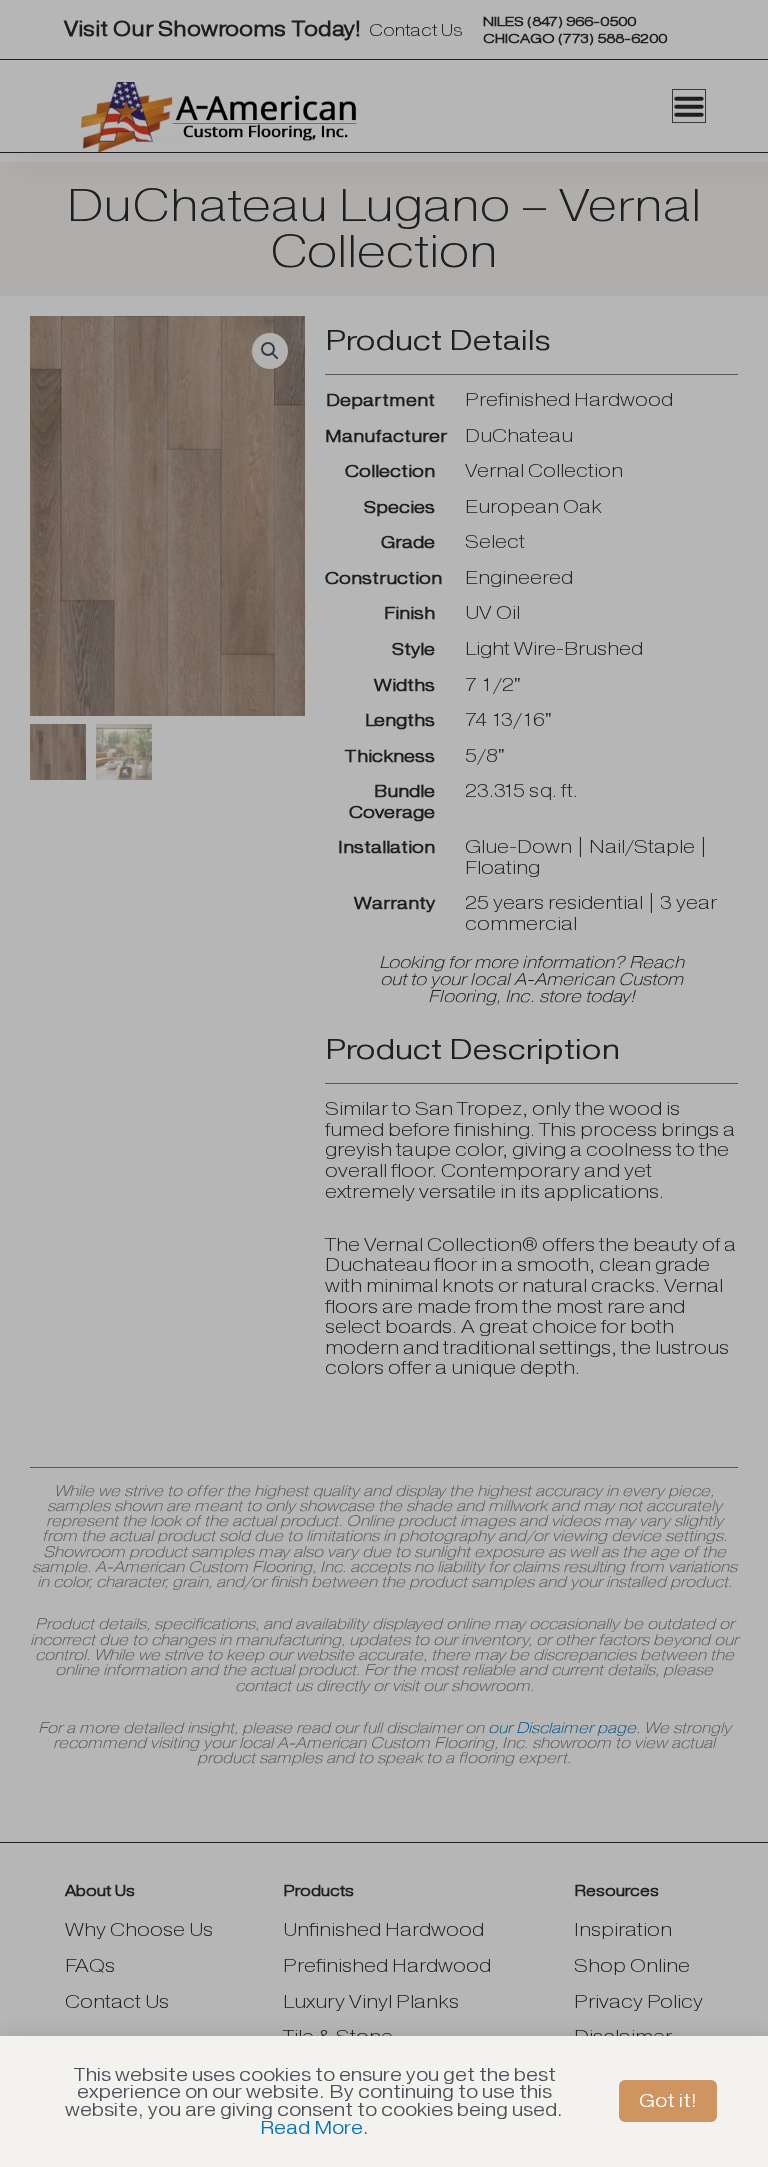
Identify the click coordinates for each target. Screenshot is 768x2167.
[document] (384, 1083)
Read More (311, 2127)
